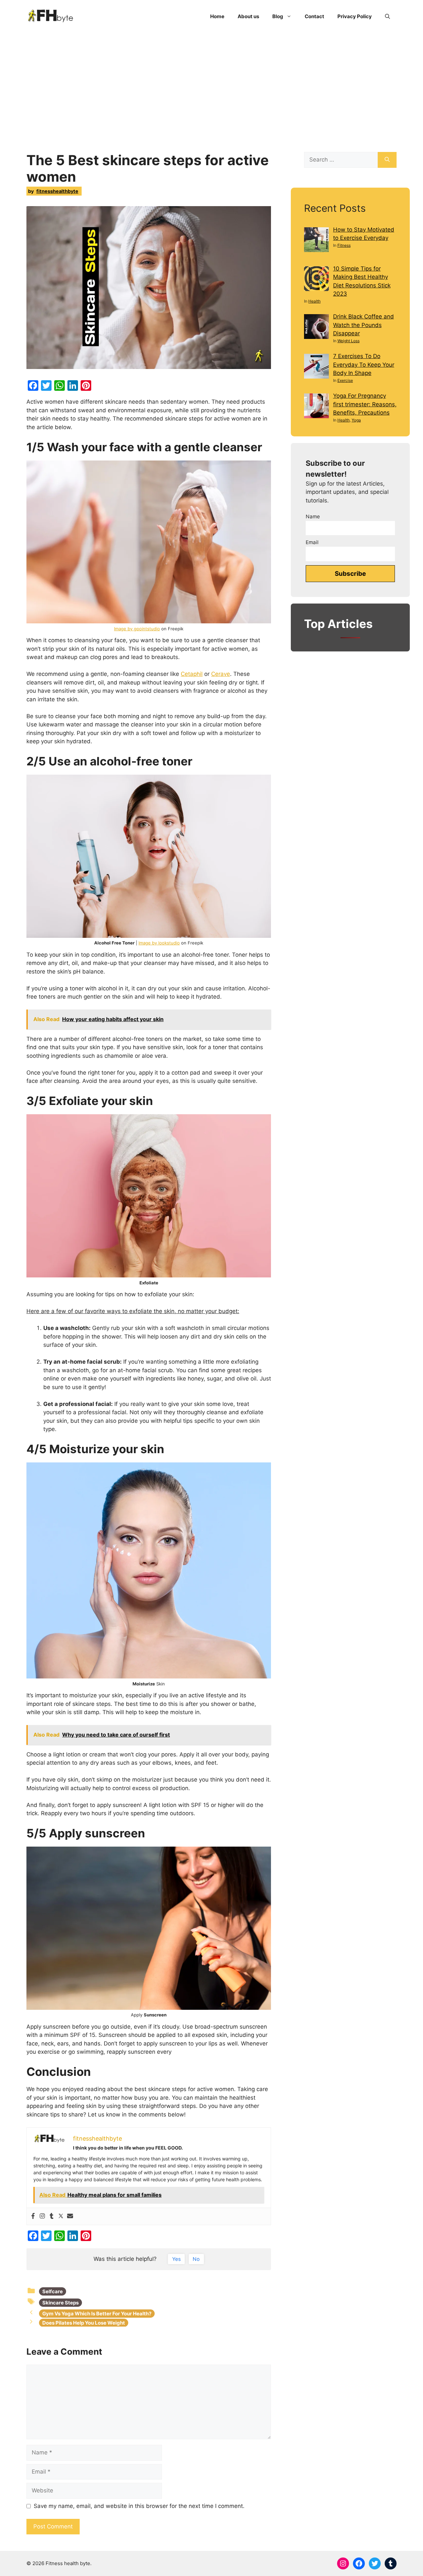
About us (248, 16)
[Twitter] (61, 2216)
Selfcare (53, 2291)
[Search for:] (341, 160)
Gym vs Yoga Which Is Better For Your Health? (97, 2314)
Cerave (221, 674)
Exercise (345, 380)
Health (314, 301)
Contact (314, 16)
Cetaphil (192, 674)
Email (312, 542)
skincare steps (60, 2303)
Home (217, 16)
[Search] (387, 160)
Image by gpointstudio (137, 629)
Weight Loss (348, 341)
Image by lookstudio (159, 943)
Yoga (356, 420)
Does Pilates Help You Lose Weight (84, 2323)
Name (313, 516)
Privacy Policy (355, 16)
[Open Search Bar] (387, 17)
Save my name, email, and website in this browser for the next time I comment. (139, 2506)
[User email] (70, 2216)
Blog (278, 16)
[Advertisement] (211, 83)
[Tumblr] (52, 2216)
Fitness (344, 245)
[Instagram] (42, 2216)
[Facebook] (33, 2216)
